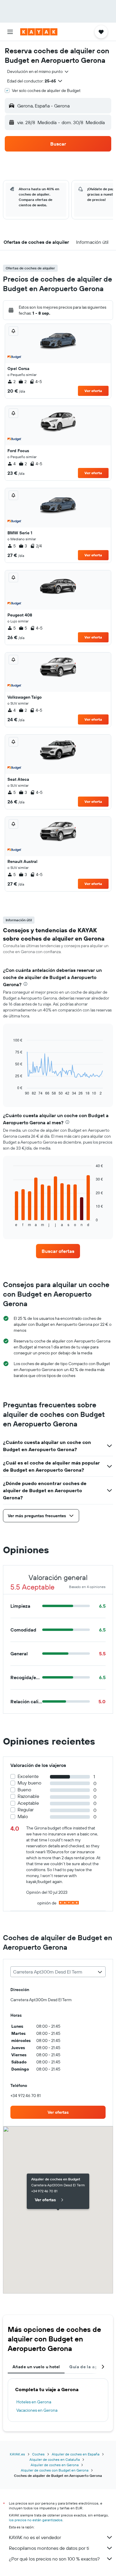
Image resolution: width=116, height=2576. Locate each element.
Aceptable (28, 1803)
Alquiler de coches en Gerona (55, 2465)
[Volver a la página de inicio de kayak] (39, 32)
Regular (26, 1810)
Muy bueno (29, 1783)
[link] (58, 1251)
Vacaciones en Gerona (37, 2410)
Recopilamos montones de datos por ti (49, 2548)
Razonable (28, 1796)
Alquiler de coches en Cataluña (55, 2459)
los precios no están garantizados (36, 2520)
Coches (38, 2454)
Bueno (24, 1790)
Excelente (28, 1776)
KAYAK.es (17, 2454)
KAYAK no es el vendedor (35, 2537)
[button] (10, 32)
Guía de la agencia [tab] (89, 2367)
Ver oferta (93, 391)
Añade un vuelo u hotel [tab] (36, 2367)
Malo (23, 1817)
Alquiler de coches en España (76, 2454)
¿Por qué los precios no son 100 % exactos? (54, 2559)
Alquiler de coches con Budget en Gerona (55, 2470)
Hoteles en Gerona (34, 2402)
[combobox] (38, 71)
